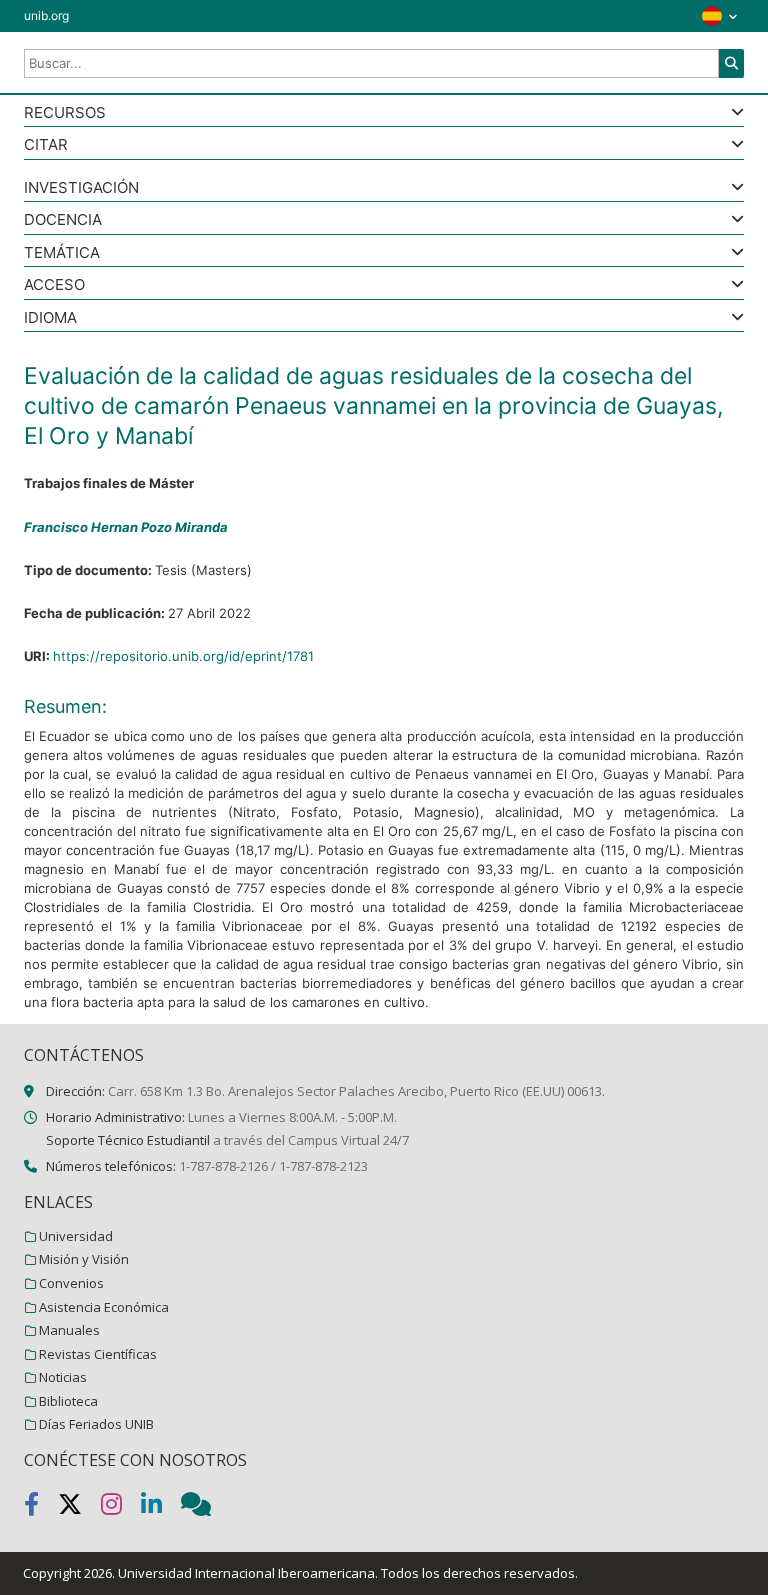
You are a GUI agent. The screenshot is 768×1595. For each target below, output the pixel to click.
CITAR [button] (46, 145)
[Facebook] (41, 1508)
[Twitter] (79, 1508)
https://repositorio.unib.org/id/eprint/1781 (183, 656)
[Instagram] (121, 1508)
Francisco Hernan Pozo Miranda (126, 527)
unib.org (46, 15)
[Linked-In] (161, 1508)
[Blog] (204, 1508)
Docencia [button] (63, 220)
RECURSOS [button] (65, 113)
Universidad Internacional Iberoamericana (246, 1573)
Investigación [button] (81, 188)
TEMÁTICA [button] (62, 253)
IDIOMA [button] (50, 318)
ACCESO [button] (54, 285)
